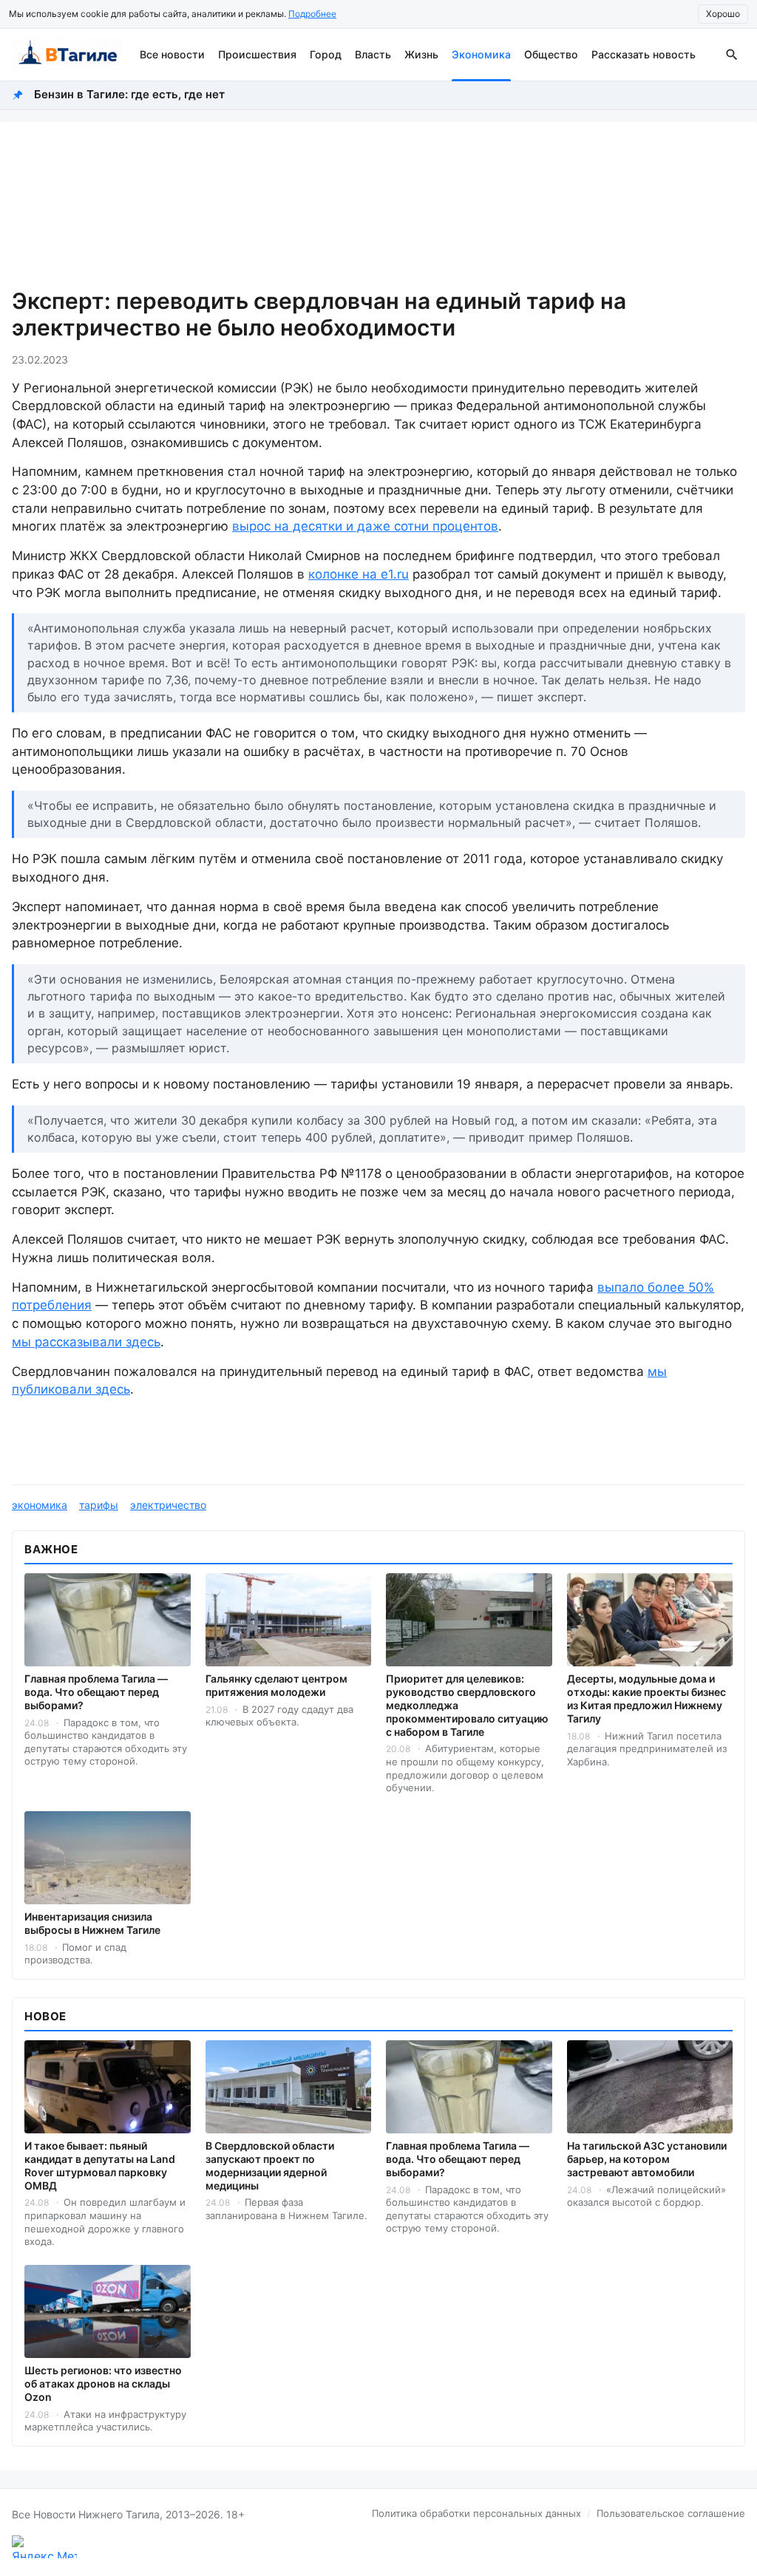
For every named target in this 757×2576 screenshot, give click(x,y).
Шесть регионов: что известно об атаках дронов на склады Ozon (103, 2384)
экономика (40, 1505)
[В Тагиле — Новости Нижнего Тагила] (67, 55)
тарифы (99, 1505)
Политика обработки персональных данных (476, 2513)
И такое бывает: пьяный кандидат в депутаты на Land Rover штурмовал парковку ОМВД (100, 2166)
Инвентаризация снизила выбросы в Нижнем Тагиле (92, 1923)
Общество (551, 54)
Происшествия (257, 54)
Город (326, 54)
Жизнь (421, 54)
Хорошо (723, 14)
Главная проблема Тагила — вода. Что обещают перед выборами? (96, 1692)
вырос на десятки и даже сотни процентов (365, 526)
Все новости (172, 54)
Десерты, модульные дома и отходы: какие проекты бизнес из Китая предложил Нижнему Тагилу (646, 1698)
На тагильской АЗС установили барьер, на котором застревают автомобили (647, 2159)
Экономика (481, 54)
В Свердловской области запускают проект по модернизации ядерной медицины (270, 2166)
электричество (168, 1505)
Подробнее (312, 14)
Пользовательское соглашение (671, 2513)
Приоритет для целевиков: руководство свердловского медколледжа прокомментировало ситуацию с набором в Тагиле (467, 1705)
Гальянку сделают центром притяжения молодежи (276, 1685)
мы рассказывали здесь (86, 1342)
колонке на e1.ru (359, 574)
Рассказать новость (644, 54)
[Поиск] (732, 55)
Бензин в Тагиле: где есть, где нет (129, 94)
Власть (373, 54)
